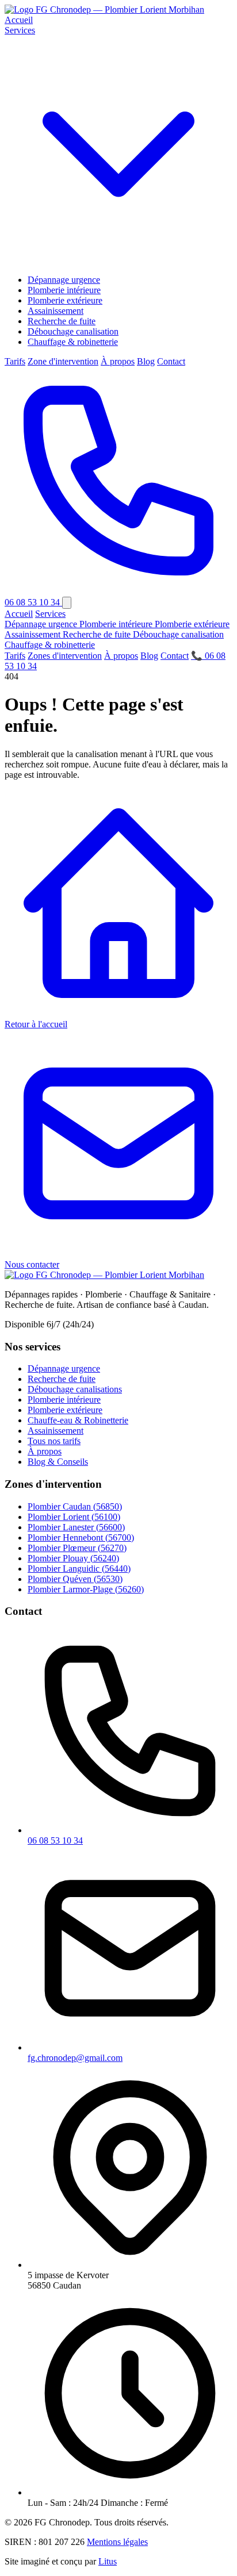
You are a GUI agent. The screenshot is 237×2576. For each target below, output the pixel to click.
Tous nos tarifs (54, 1441)
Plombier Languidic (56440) (79, 1569)
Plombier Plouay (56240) (73, 1558)
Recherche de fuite (62, 321)
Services (50, 614)
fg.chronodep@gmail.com (75, 2058)
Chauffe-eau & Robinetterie (78, 1420)
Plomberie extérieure (65, 300)
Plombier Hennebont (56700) (81, 1537)
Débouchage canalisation (73, 331)
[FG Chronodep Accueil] (104, 9)
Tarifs (15, 361)
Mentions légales (117, 2542)
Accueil (19, 20)
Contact (171, 361)
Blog (146, 361)
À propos (118, 361)
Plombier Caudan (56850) (75, 1506)
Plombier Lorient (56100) (74, 1517)
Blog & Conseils (58, 1462)
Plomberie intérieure (64, 290)
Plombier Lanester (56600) (76, 1527)
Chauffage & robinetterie (73, 342)
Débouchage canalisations (75, 1389)
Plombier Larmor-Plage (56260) (86, 1589)
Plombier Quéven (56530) (75, 1579)
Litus (108, 2561)
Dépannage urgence (64, 280)
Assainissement (56, 311)
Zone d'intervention (63, 361)
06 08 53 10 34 (55, 1840)
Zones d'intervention (65, 656)
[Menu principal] (67, 603)
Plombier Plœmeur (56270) (77, 1548)
